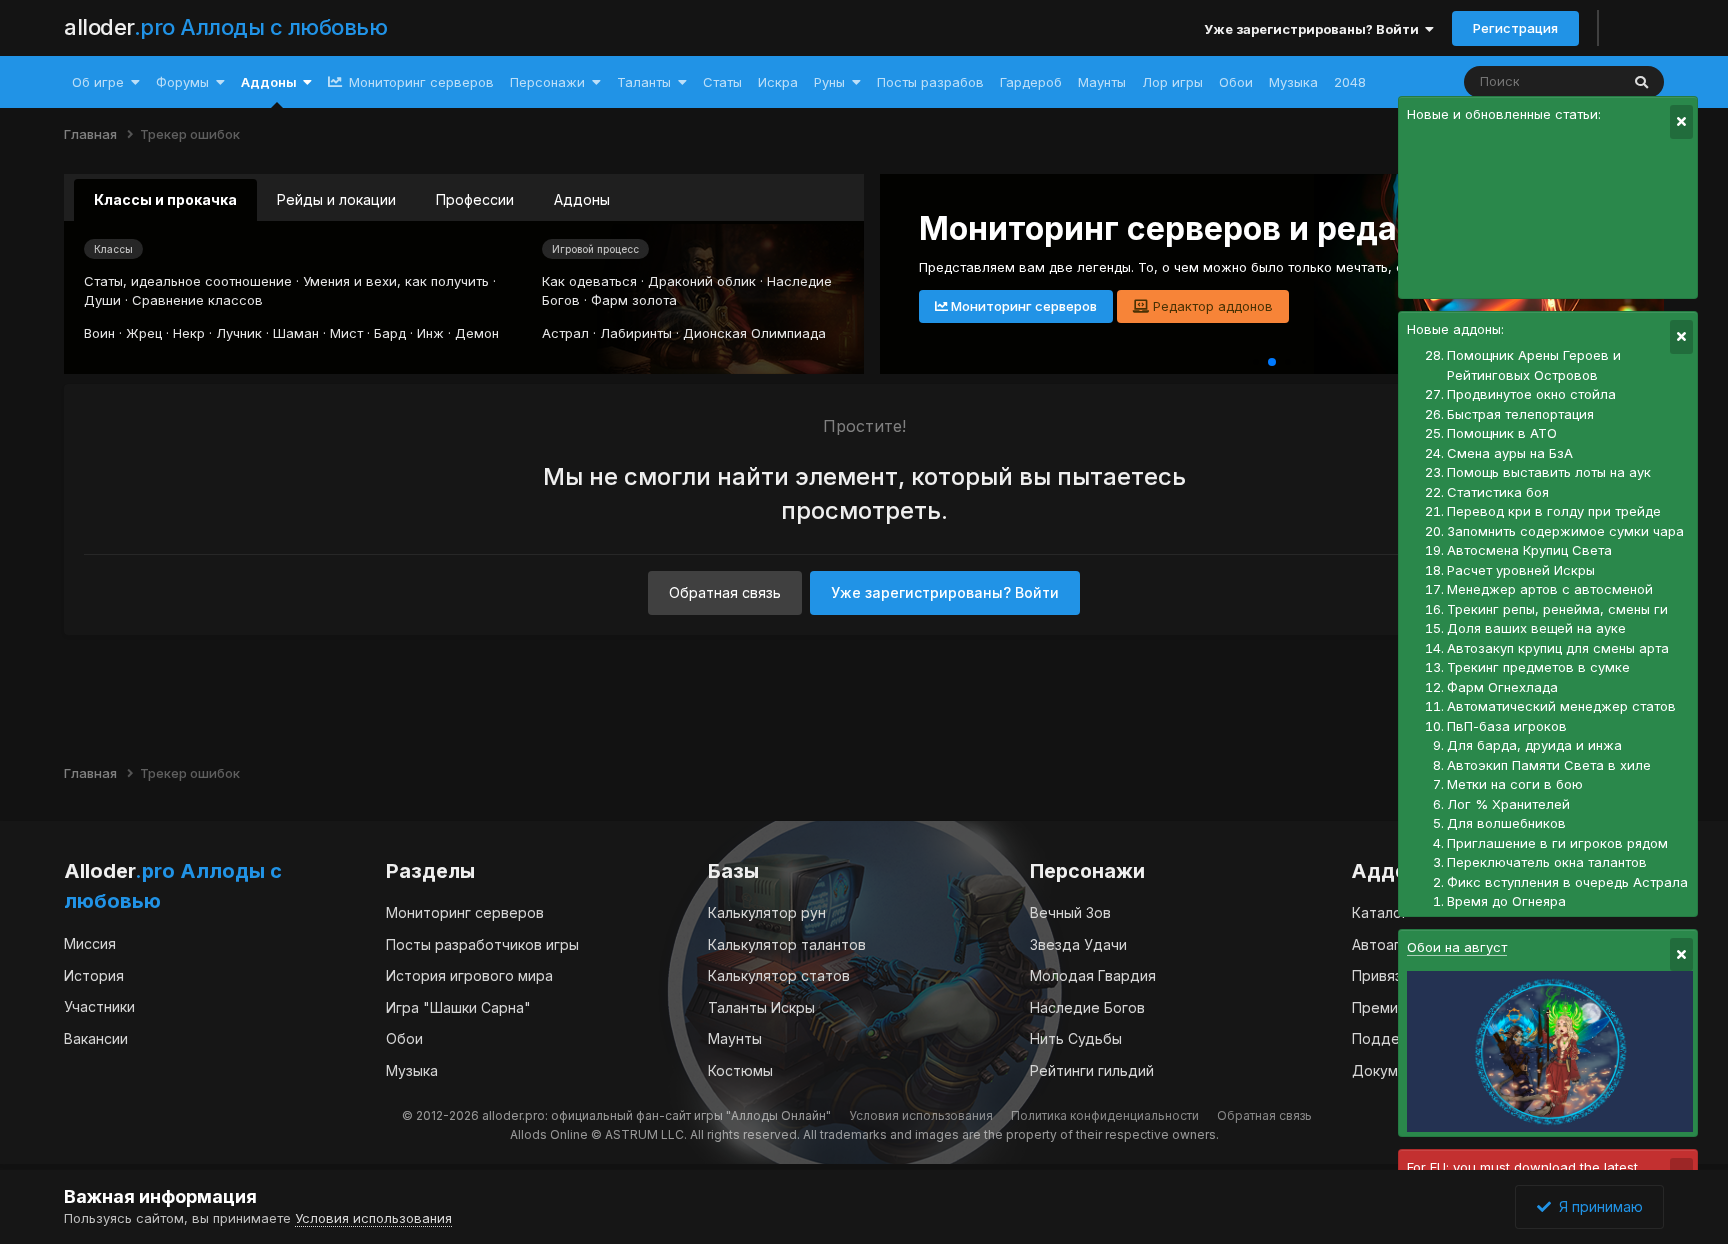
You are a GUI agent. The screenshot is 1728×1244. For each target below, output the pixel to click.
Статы (722, 82)
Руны (829, 82)
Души (102, 300)
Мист (346, 333)
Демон (477, 333)
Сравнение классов (197, 300)
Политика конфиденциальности (1105, 1115)
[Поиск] (1641, 82)
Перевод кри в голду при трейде (1554, 511)
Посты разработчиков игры (482, 944)
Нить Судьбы (1076, 1038)
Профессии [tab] (475, 199)
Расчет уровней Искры (1521, 570)
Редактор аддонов (1211, 306)
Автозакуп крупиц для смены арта (1558, 648)
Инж (430, 333)
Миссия (90, 943)
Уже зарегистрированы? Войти (1314, 29)
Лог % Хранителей (1508, 804)
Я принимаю (1597, 1206)
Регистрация (1515, 28)
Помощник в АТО (1502, 433)
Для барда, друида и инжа (1534, 745)
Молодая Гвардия (1093, 975)
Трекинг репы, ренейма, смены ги (1557, 609)
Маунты (1102, 82)
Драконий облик (702, 281)
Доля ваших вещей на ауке (1536, 628)
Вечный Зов (1070, 912)
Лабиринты (636, 333)
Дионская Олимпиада (754, 333)
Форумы (182, 82)
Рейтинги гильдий (1092, 1070)
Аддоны (269, 82)
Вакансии (96, 1038)
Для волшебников (1506, 823)
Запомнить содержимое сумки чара (1565, 531)
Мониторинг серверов (419, 82)
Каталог (1380, 912)
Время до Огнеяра (1506, 901)
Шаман (296, 333)
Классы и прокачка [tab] (165, 199)
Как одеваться (589, 281)
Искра (778, 82)
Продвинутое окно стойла (1531, 394)
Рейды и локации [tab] (336, 199)
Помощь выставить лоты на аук (1549, 472)
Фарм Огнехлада (1502, 687)
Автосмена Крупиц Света (1529, 550)
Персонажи (547, 82)
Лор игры (1172, 82)
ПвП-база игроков (1507, 726)
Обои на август (1457, 947)
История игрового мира (469, 975)
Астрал (565, 333)
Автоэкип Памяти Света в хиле (1549, 765)
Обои (1236, 82)
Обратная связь (725, 592)
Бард (390, 333)
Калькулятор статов (779, 975)
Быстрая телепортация (1520, 414)
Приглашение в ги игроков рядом (1557, 843)
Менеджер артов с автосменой (1550, 589)
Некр (189, 333)
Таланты (644, 82)
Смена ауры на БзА (1510, 453)
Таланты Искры (761, 1007)
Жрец (144, 333)
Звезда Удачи (1078, 944)
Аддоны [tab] (582, 199)
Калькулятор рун (767, 912)
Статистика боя (1498, 492)
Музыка (1293, 82)
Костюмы (740, 1070)
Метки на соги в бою (1515, 784)
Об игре (98, 82)
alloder (225, 27)
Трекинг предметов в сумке (1538, 667)
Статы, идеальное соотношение (188, 281)
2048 (1350, 82)
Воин (99, 333)
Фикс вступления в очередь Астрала (1567, 882)
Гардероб (1031, 82)
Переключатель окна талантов (1547, 862)
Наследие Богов (1087, 1007)
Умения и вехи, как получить (396, 281)
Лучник (239, 333)
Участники (99, 1006)
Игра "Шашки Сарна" (458, 1007)
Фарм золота (634, 300)
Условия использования (921, 1115)
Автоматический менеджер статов (1561, 706)
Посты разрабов (930, 82)
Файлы (1571, 81)
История (94, 975)
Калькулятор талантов (787, 944)
